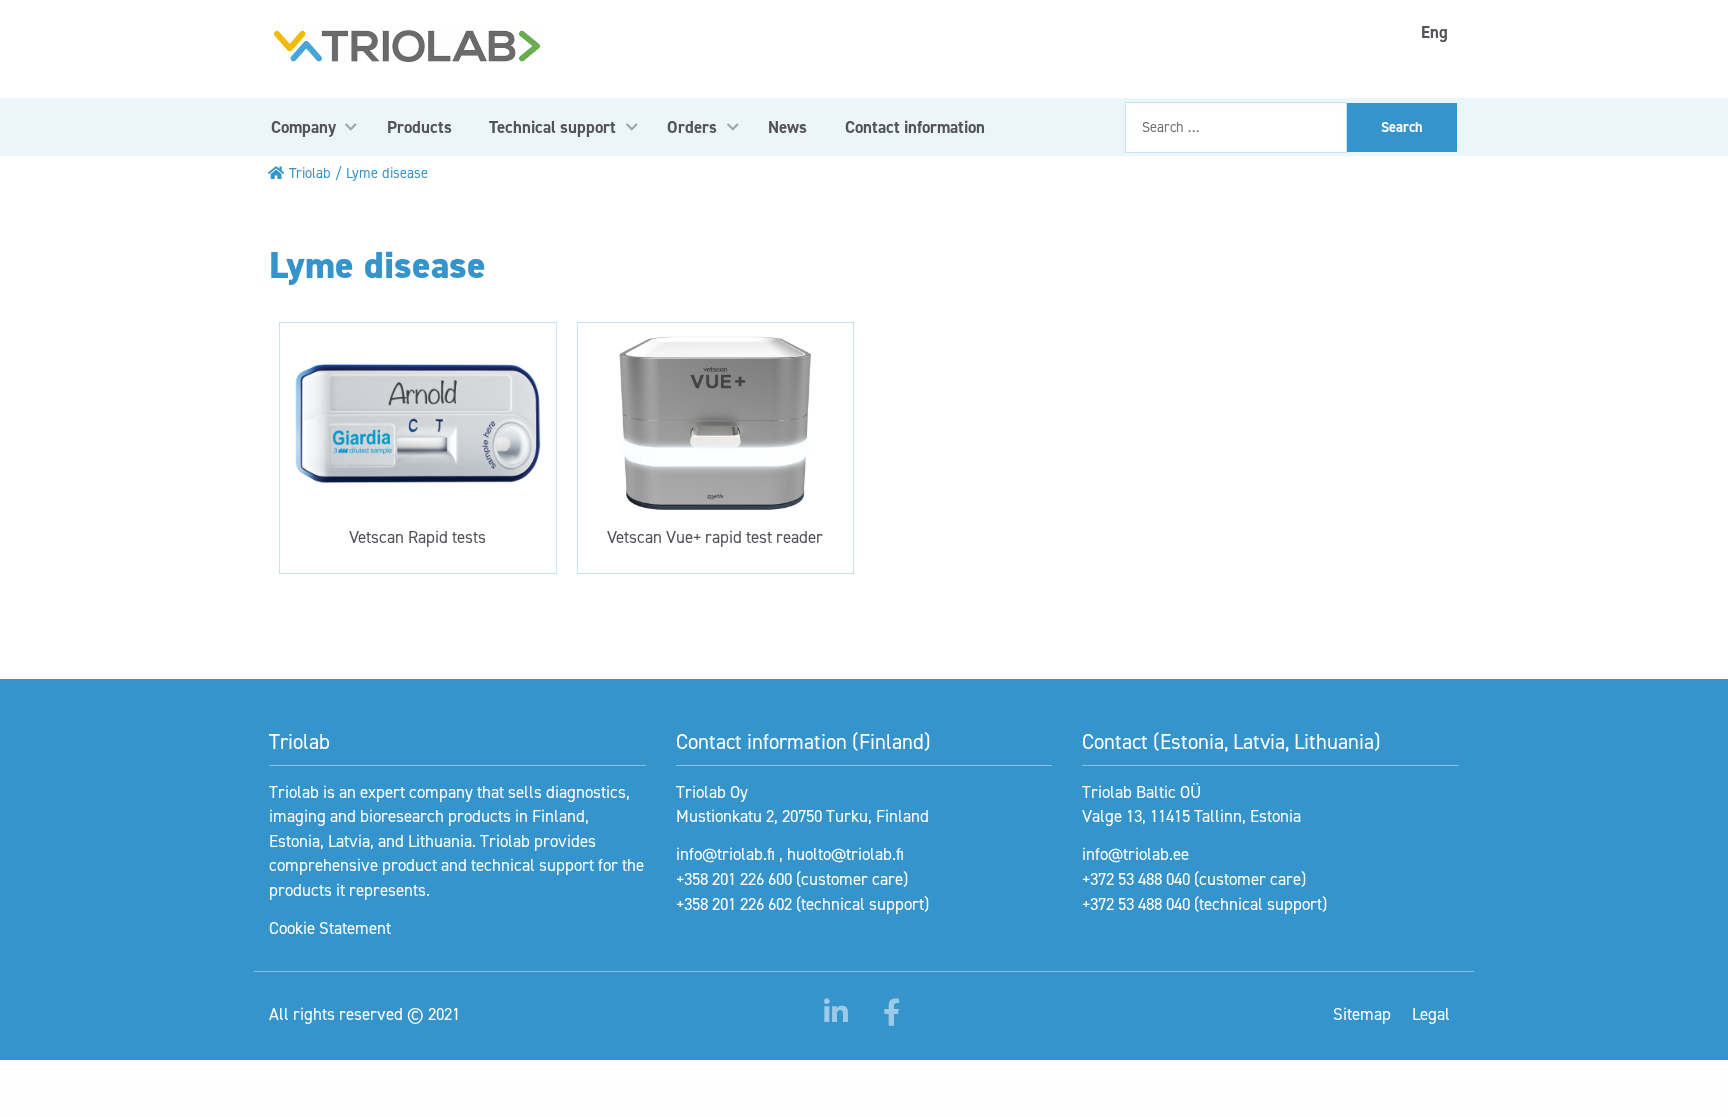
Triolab (310, 173)
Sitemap (1362, 1014)
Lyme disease (387, 173)
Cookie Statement (330, 928)
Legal (1431, 1014)
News (787, 127)
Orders (692, 127)
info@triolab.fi (725, 854)
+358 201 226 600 (734, 879)
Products (419, 127)
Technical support (552, 127)
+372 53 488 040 (1136, 879)
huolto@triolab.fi (845, 854)
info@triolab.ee (1135, 854)
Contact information (915, 127)
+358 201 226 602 (734, 904)
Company (303, 127)
